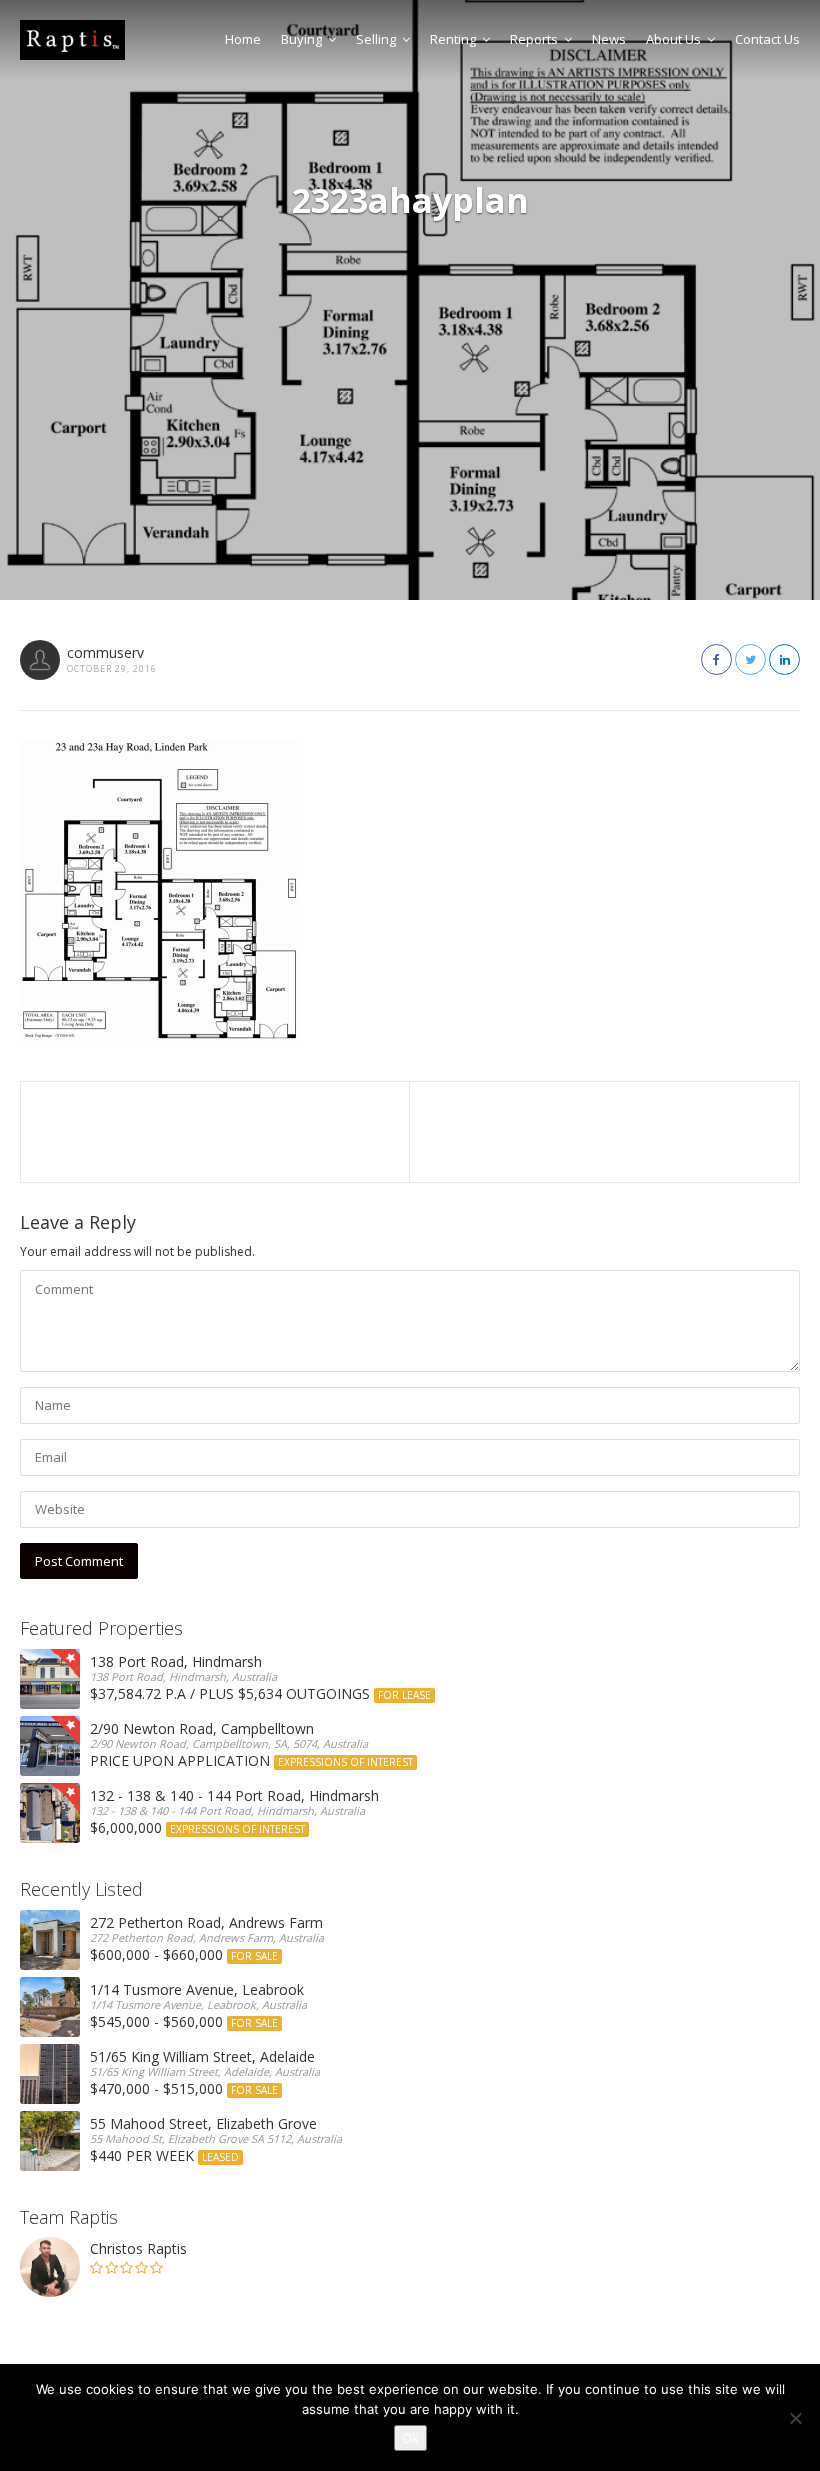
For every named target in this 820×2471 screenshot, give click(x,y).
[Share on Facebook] (716, 659)
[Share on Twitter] (750, 659)
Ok (410, 2438)
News (609, 39)
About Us (673, 39)
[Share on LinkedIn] (784, 659)
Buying (301, 39)
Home (243, 39)
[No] (795, 2418)
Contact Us (767, 39)
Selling (376, 39)
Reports (534, 39)
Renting (453, 39)
